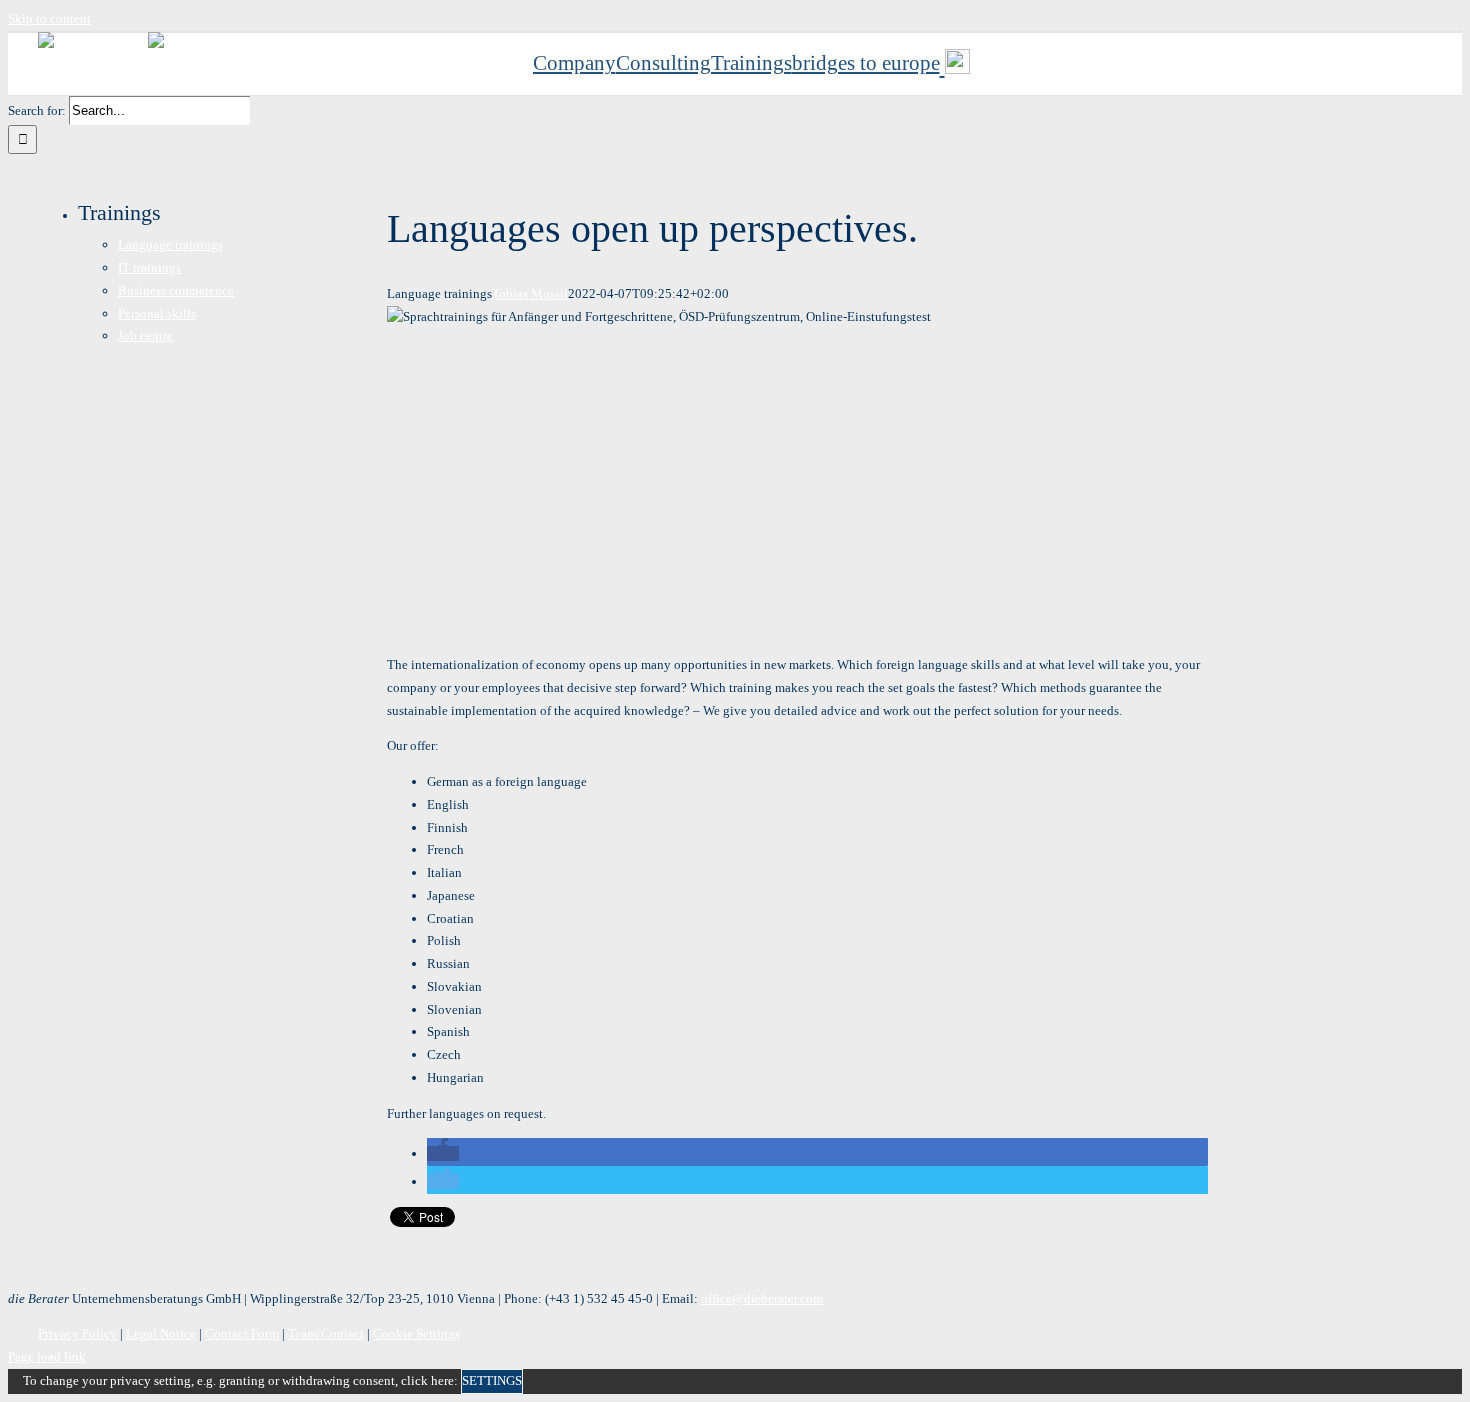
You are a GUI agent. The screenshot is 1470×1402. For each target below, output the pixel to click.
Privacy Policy (77, 1333)
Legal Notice (161, 1333)
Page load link (47, 1356)
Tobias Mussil (530, 293)
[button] (443, 1153)
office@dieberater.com (762, 1298)
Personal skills (157, 313)
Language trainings (170, 244)
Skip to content (49, 18)
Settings (492, 1380)
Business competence (176, 290)
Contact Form (242, 1333)
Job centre (145, 335)
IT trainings (149, 267)
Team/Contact (326, 1333)
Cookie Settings (416, 1333)
